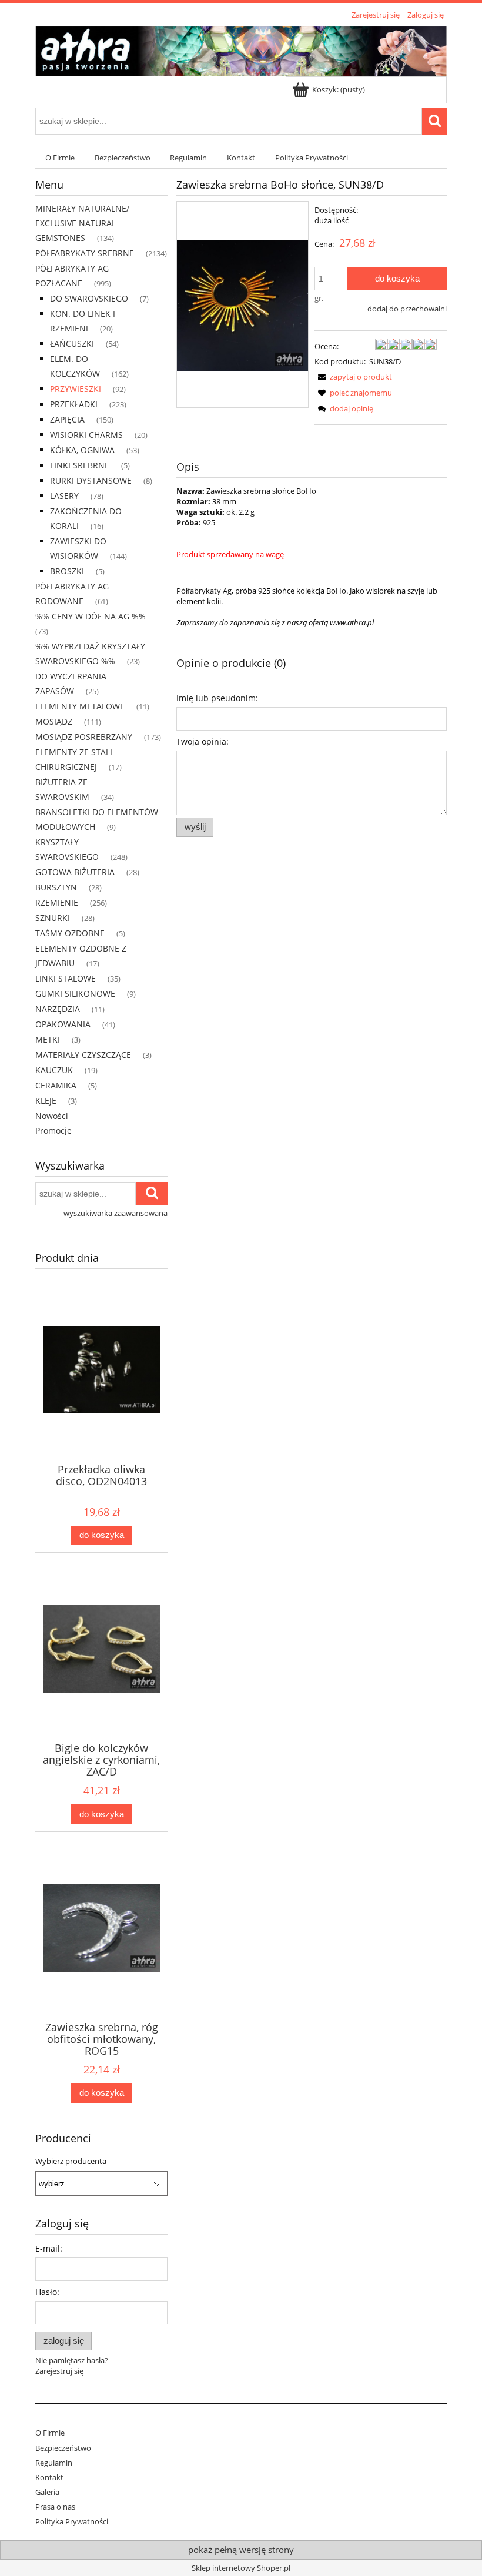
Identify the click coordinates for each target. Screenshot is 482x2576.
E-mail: (49, 2248)
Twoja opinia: (202, 741)
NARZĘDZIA (58, 1009)
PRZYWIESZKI (76, 389)
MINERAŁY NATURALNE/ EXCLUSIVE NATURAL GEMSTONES (82, 223)
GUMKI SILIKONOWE (75, 994)
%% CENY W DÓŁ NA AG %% (91, 616)
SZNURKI (53, 918)
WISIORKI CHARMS (86, 435)
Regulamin (54, 2463)
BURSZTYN (56, 887)
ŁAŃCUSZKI (72, 344)
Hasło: (47, 2292)
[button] (353, 377)
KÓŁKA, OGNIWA (82, 450)
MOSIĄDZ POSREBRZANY (84, 737)
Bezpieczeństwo (63, 2448)
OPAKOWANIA (63, 1024)
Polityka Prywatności (72, 2521)
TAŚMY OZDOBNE (70, 933)
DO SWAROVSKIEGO (89, 298)
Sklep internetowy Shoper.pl (241, 2568)
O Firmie (50, 2433)
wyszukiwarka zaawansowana (116, 1213)
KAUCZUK (54, 1070)
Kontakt (49, 2477)
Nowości (52, 1116)
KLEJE (46, 1101)
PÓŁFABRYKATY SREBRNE (85, 253)
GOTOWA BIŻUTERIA (75, 872)
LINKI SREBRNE (80, 465)
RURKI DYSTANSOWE (91, 480)
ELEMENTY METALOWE (80, 706)
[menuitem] (60, 158)
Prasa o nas (55, 2507)
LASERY (64, 496)
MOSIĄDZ (54, 721)
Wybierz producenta (71, 2161)
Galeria (47, 2492)
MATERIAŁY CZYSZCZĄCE (83, 1055)
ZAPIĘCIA (67, 419)
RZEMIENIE (57, 902)
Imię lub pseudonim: (217, 698)
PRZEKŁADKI (74, 404)
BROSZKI (67, 571)
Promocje (53, 1130)
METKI (48, 1039)
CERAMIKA (56, 1085)
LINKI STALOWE (66, 978)
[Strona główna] (241, 49)
